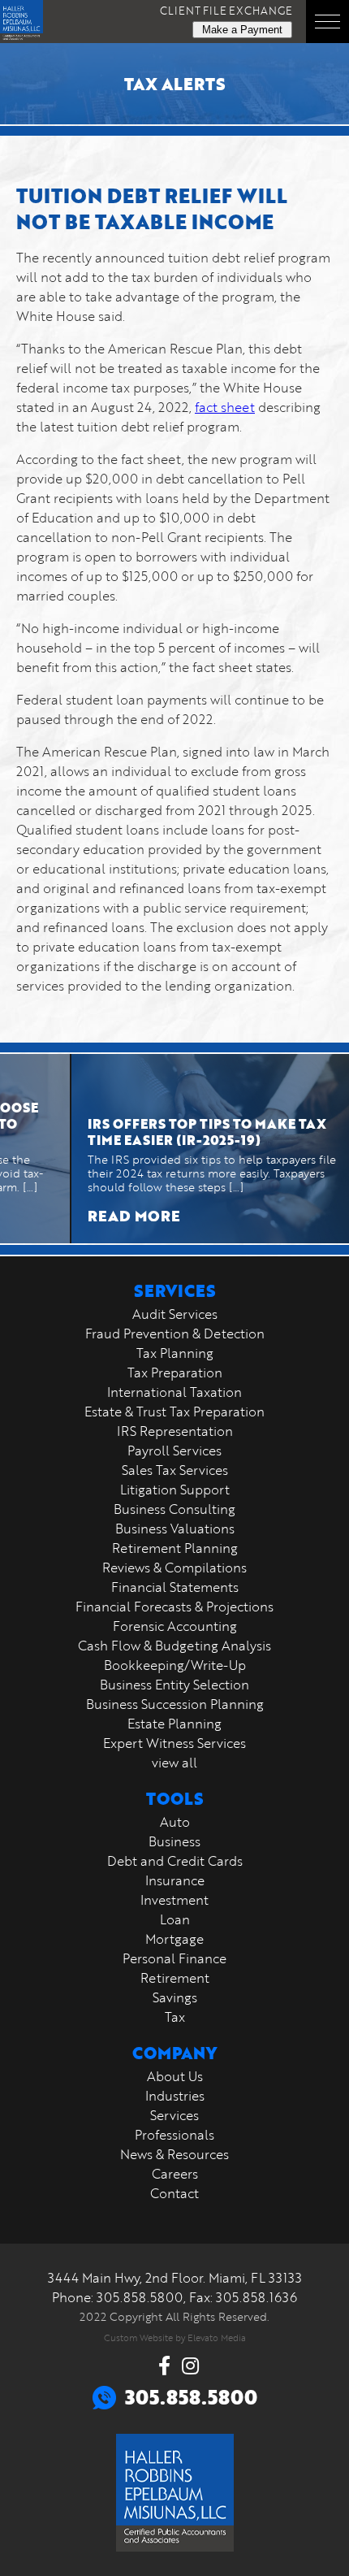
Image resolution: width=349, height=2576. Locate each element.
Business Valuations (175, 1529)
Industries (175, 2096)
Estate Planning (174, 1724)
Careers (175, 2174)
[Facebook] (164, 2366)
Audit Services (175, 1314)
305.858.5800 (140, 2297)
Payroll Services (174, 1451)
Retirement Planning (175, 1548)
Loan (175, 1919)
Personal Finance (174, 1958)
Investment (174, 1900)
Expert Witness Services (174, 1743)
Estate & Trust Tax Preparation (174, 1412)
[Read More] (193, 1149)
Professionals (174, 2135)
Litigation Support (175, 1490)
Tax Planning (175, 1353)
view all (174, 1763)
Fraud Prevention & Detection (175, 1334)
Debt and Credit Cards (175, 1861)
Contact (174, 2193)
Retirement (175, 1978)
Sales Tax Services (175, 1470)
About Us (175, 2076)
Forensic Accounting (175, 1626)
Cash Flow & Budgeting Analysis (174, 1646)
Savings (175, 1997)
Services (174, 2115)
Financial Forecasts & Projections (174, 1607)
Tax (175, 2017)
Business (174, 1841)
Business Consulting (174, 1509)
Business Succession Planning (175, 1704)
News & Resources (174, 2154)
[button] (327, 22)
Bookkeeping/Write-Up (175, 1665)
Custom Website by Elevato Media (175, 2337)
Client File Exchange (226, 11)
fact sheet (225, 407)
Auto (175, 1822)
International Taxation (174, 1392)
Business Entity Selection (174, 1685)
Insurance (175, 1880)
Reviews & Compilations (174, 1568)
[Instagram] (190, 2366)
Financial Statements (175, 1587)
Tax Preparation (175, 1373)
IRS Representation (175, 1431)
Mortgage (174, 1939)
